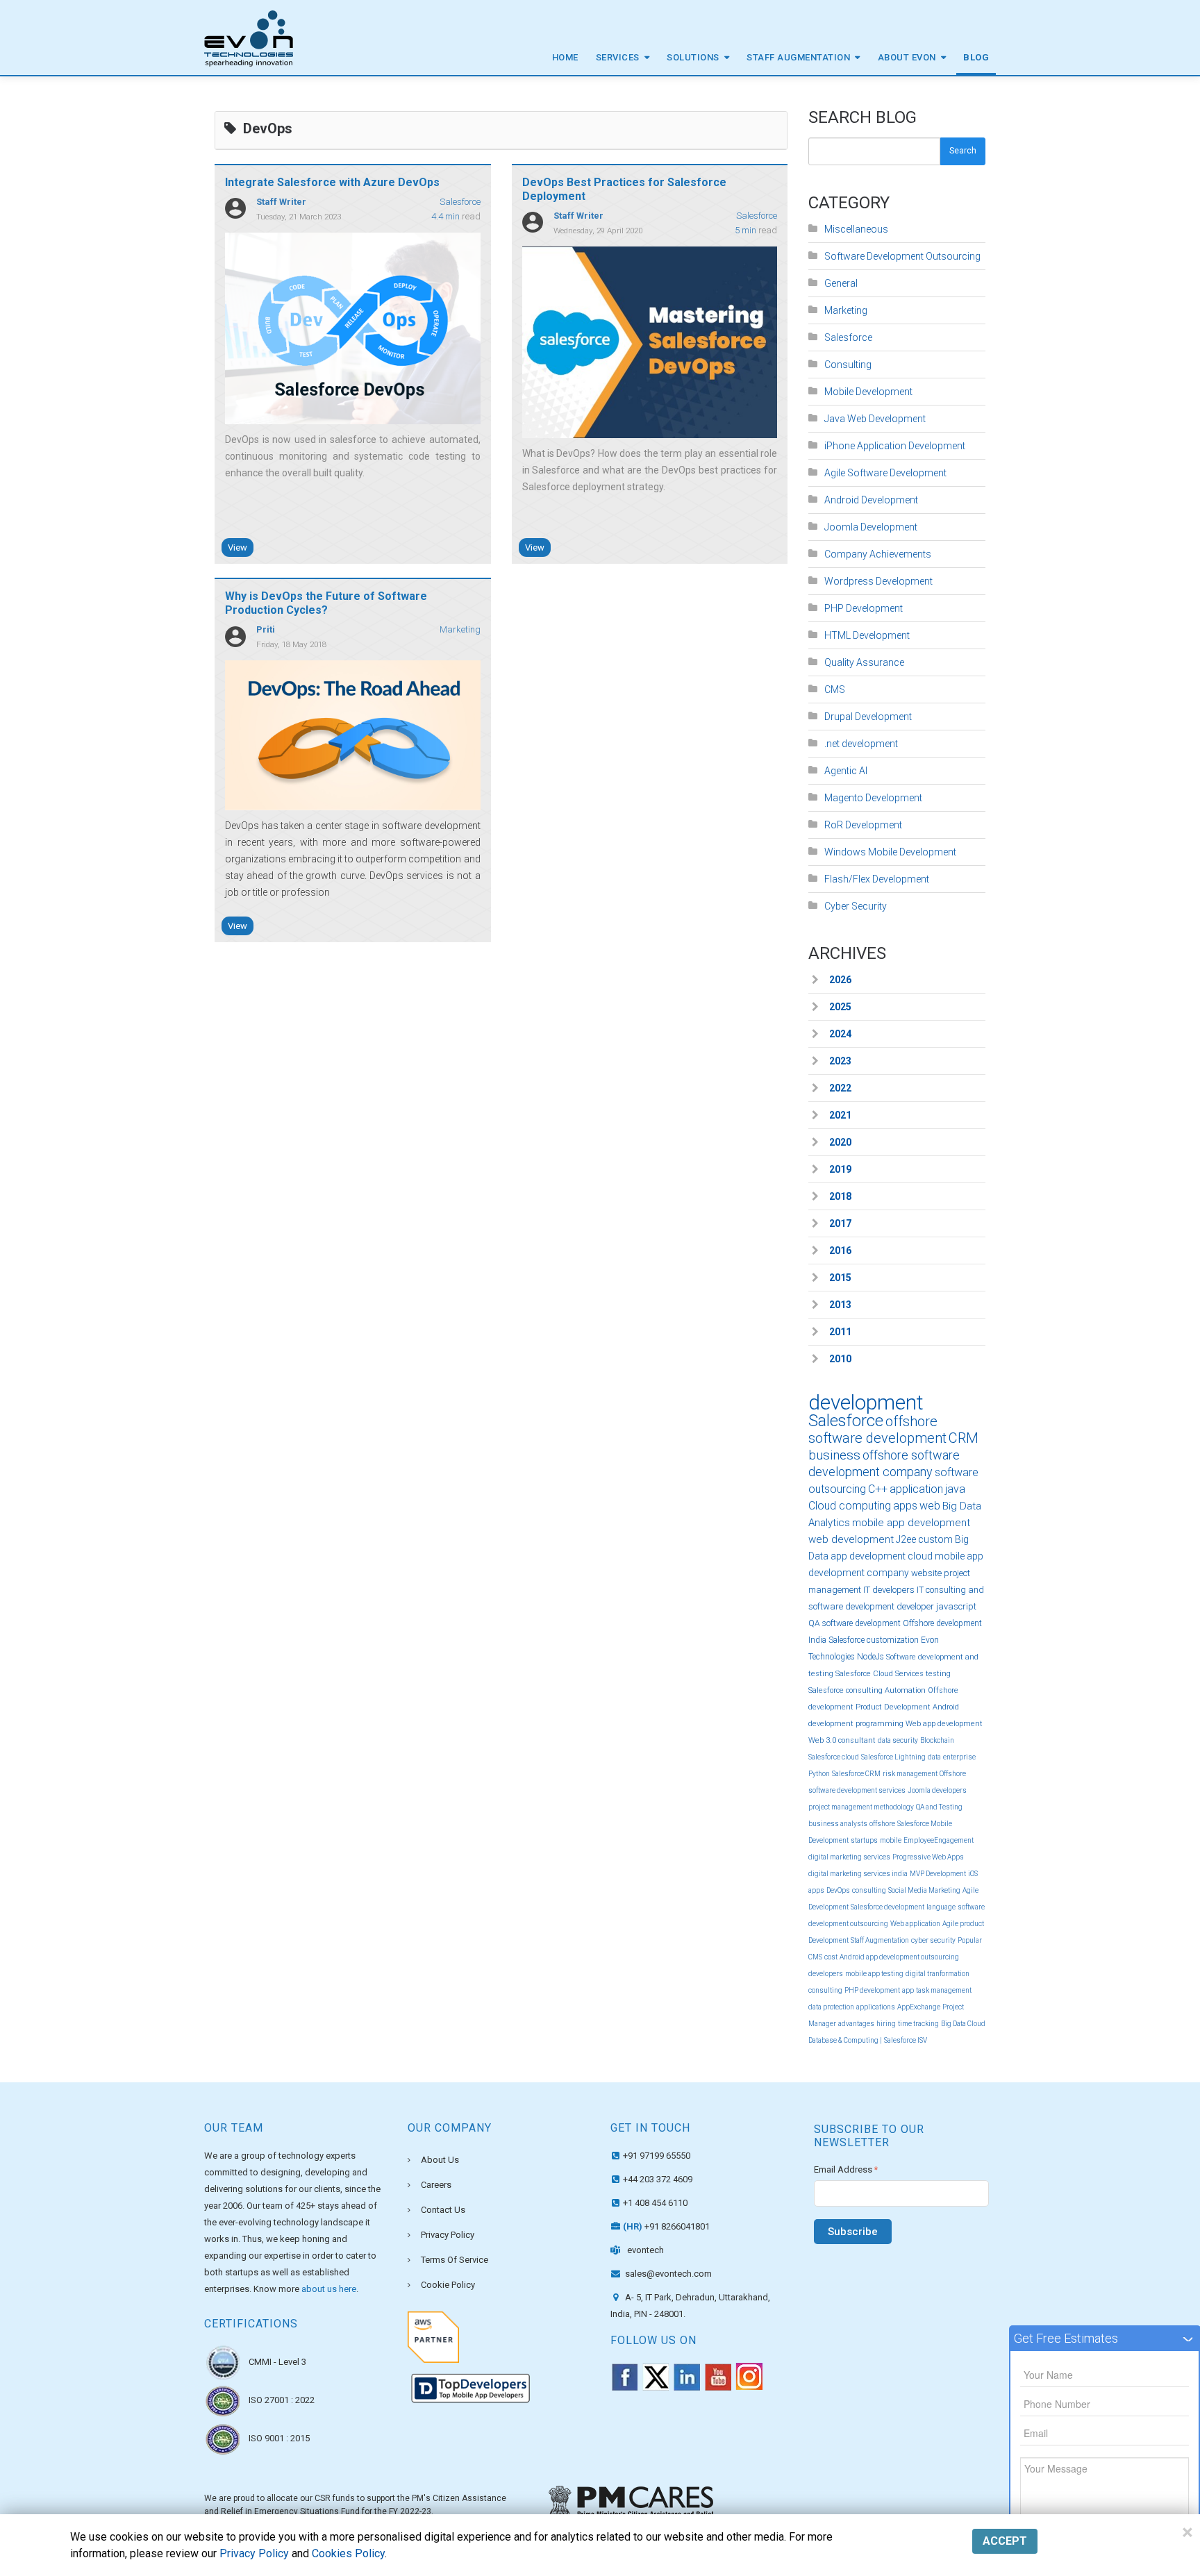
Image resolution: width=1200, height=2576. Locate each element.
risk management (910, 1774)
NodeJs (870, 1657)
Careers (436, 2185)
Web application (915, 1924)
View (237, 547)
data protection (831, 2007)
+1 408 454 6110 (655, 2203)
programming (880, 1724)
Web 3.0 (822, 1740)
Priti (266, 629)
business (834, 1455)
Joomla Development (871, 527)
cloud (920, 1556)
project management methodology (861, 1807)
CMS (835, 689)
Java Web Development (875, 419)
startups (864, 1840)
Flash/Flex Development (877, 879)
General (841, 283)
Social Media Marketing (924, 1890)
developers (826, 1974)
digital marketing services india (858, 1874)
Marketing (460, 629)
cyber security (933, 1940)
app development (868, 1556)
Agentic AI (846, 771)
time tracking (918, 2024)
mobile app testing (874, 1974)
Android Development (871, 500)
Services (618, 57)
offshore (882, 1824)
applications (876, 2007)
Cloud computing (850, 1506)
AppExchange (919, 2007)
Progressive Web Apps (928, 1857)
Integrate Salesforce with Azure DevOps (332, 182)
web (930, 1506)
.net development (861, 744)
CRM (964, 1438)
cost (831, 1957)
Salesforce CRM (856, 1774)
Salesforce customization (874, 1640)
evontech (645, 2250)
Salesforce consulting (845, 1690)
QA (814, 1623)
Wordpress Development (878, 581)
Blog (976, 57)
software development (861, 1623)
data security (898, 1740)
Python (819, 1774)
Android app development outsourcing (899, 1957)
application (916, 1489)
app (908, 1990)
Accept (1005, 2541)
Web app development (944, 1724)
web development (851, 1539)
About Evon (907, 57)
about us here (329, 2289)
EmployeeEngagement (939, 1840)
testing (938, 1674)
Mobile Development (868, 392)
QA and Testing (939, 1807)
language (941, 1907)
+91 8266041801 (666, 2226)
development (866, 1402)
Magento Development (873, 798)
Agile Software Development (885, 473)
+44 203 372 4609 (658, 2179)
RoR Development (863, 825)
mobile (891, 1840)
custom (935, 1539)
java (955, 1489)
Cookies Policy (348, 2553)
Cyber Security (856, 906)
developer (915, 1606)
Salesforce (460, 202)
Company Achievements (878, 554)
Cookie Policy (448, 2285)
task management (944, 1990)
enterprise (959, 1757)
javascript (956, 1606)
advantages (856, 2024)
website (926, 1573)
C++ (878, 1489)
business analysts (838, 1824)
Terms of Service (455, 2260)
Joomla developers (937, 1790)
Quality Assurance (864, 662)
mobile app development (911, 1523)
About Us (440, 2160)
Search (963, 151)
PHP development (872, 1990)
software (957, 1472)
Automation (905, 1690)
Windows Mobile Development (890, 852)
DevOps (838, 1890)
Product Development (893, 1707)
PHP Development (864, 608)
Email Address (846, 2169)
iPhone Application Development (895, 446)
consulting (869, 1890)
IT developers (889, 1590)
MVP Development (938, 1874)
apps (905, 1506)
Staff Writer (281, 202)
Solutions (693, 57)
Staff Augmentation (798, 57)
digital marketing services (849, 1857)
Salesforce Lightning (893, 1757)
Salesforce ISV (906, 2040)
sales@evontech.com (667, 2274)
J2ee (906, 1539)
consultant (857, 1740)
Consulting (848, 365)
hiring (886, 2024)
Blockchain (937, 1740)
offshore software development (877, 1430)
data (934, 1757)
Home (565, 57)
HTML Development (867, 635)
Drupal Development (868, 717)
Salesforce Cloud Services (880, 1674)
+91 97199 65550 (657, 2156)
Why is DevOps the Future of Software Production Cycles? (326, 603)
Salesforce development (887, 1907)
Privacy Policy (448, 2235)
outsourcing (837, 1489)
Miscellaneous (856, 229)
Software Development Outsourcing (902, 256)
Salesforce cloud (834, 1757)
